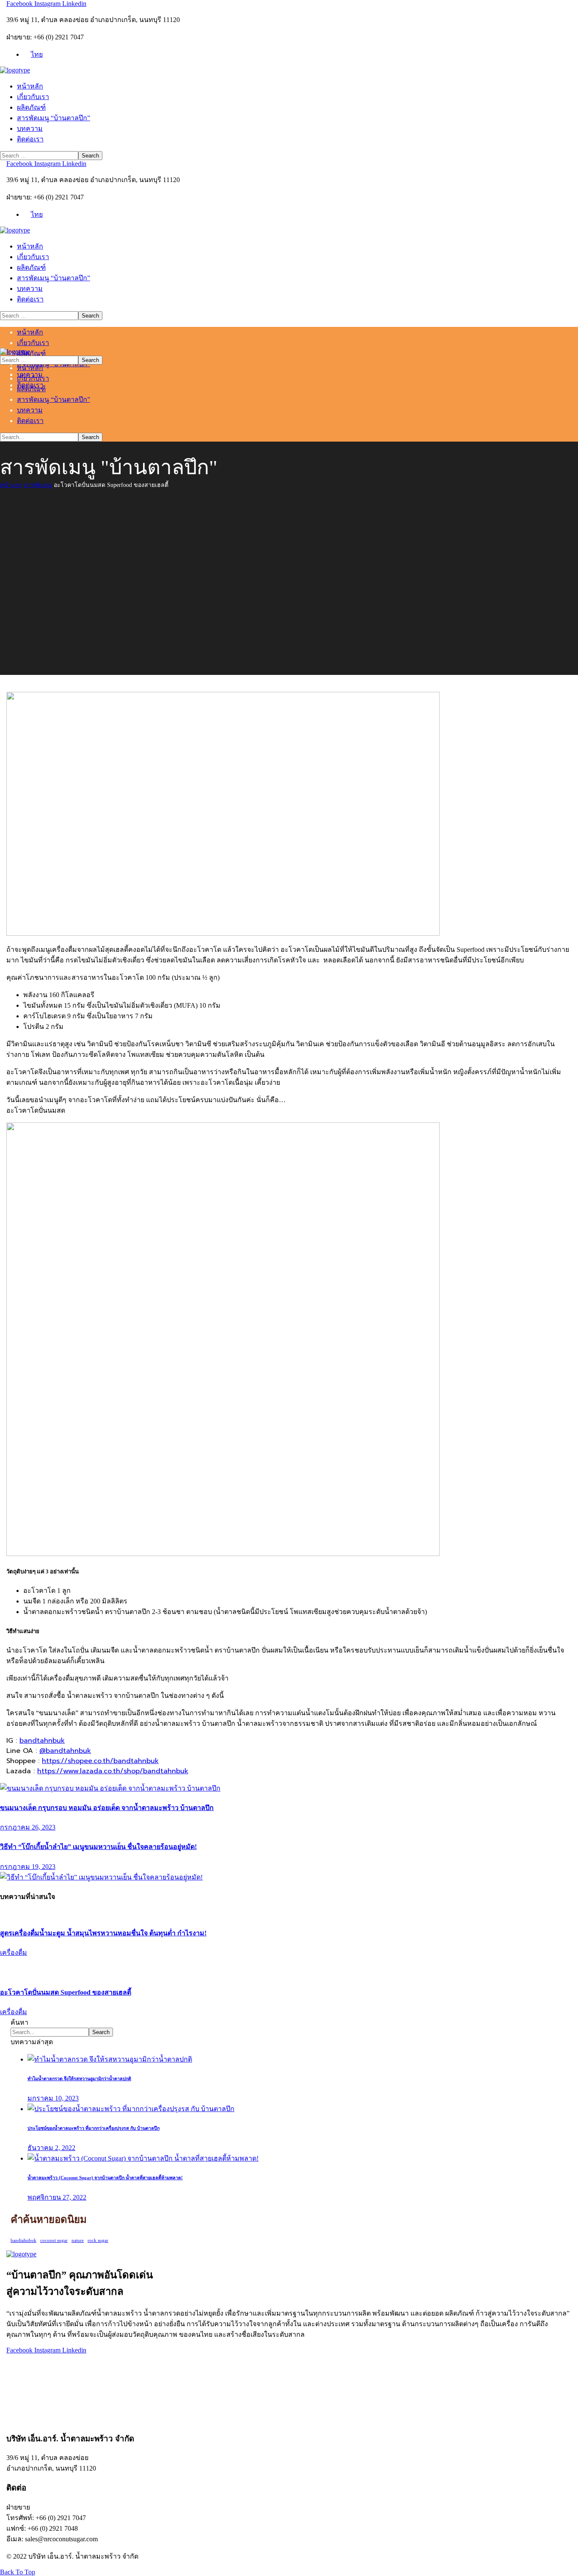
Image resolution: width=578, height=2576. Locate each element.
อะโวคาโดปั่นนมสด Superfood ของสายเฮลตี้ (66, 1992)
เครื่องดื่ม (14, 1953)
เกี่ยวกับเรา (22, 2377)
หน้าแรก (11, 485)
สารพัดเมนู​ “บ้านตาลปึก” (43, 2398)
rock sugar (98, 2240)
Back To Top (18, 2572)
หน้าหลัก (20, 2366)
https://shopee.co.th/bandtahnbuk (100, 1761)
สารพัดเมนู (38, 485)
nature (78, 2240)
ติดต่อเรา (20, 2419)
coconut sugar (54, 2240)
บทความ (19, 2409)
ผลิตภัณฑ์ (21, 2387)
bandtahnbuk (42, 1741)
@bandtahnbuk (65, 1751)
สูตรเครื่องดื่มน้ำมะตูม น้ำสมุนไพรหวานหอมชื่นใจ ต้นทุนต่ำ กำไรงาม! (103, 1933)
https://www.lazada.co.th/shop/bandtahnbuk (113, 1771)
